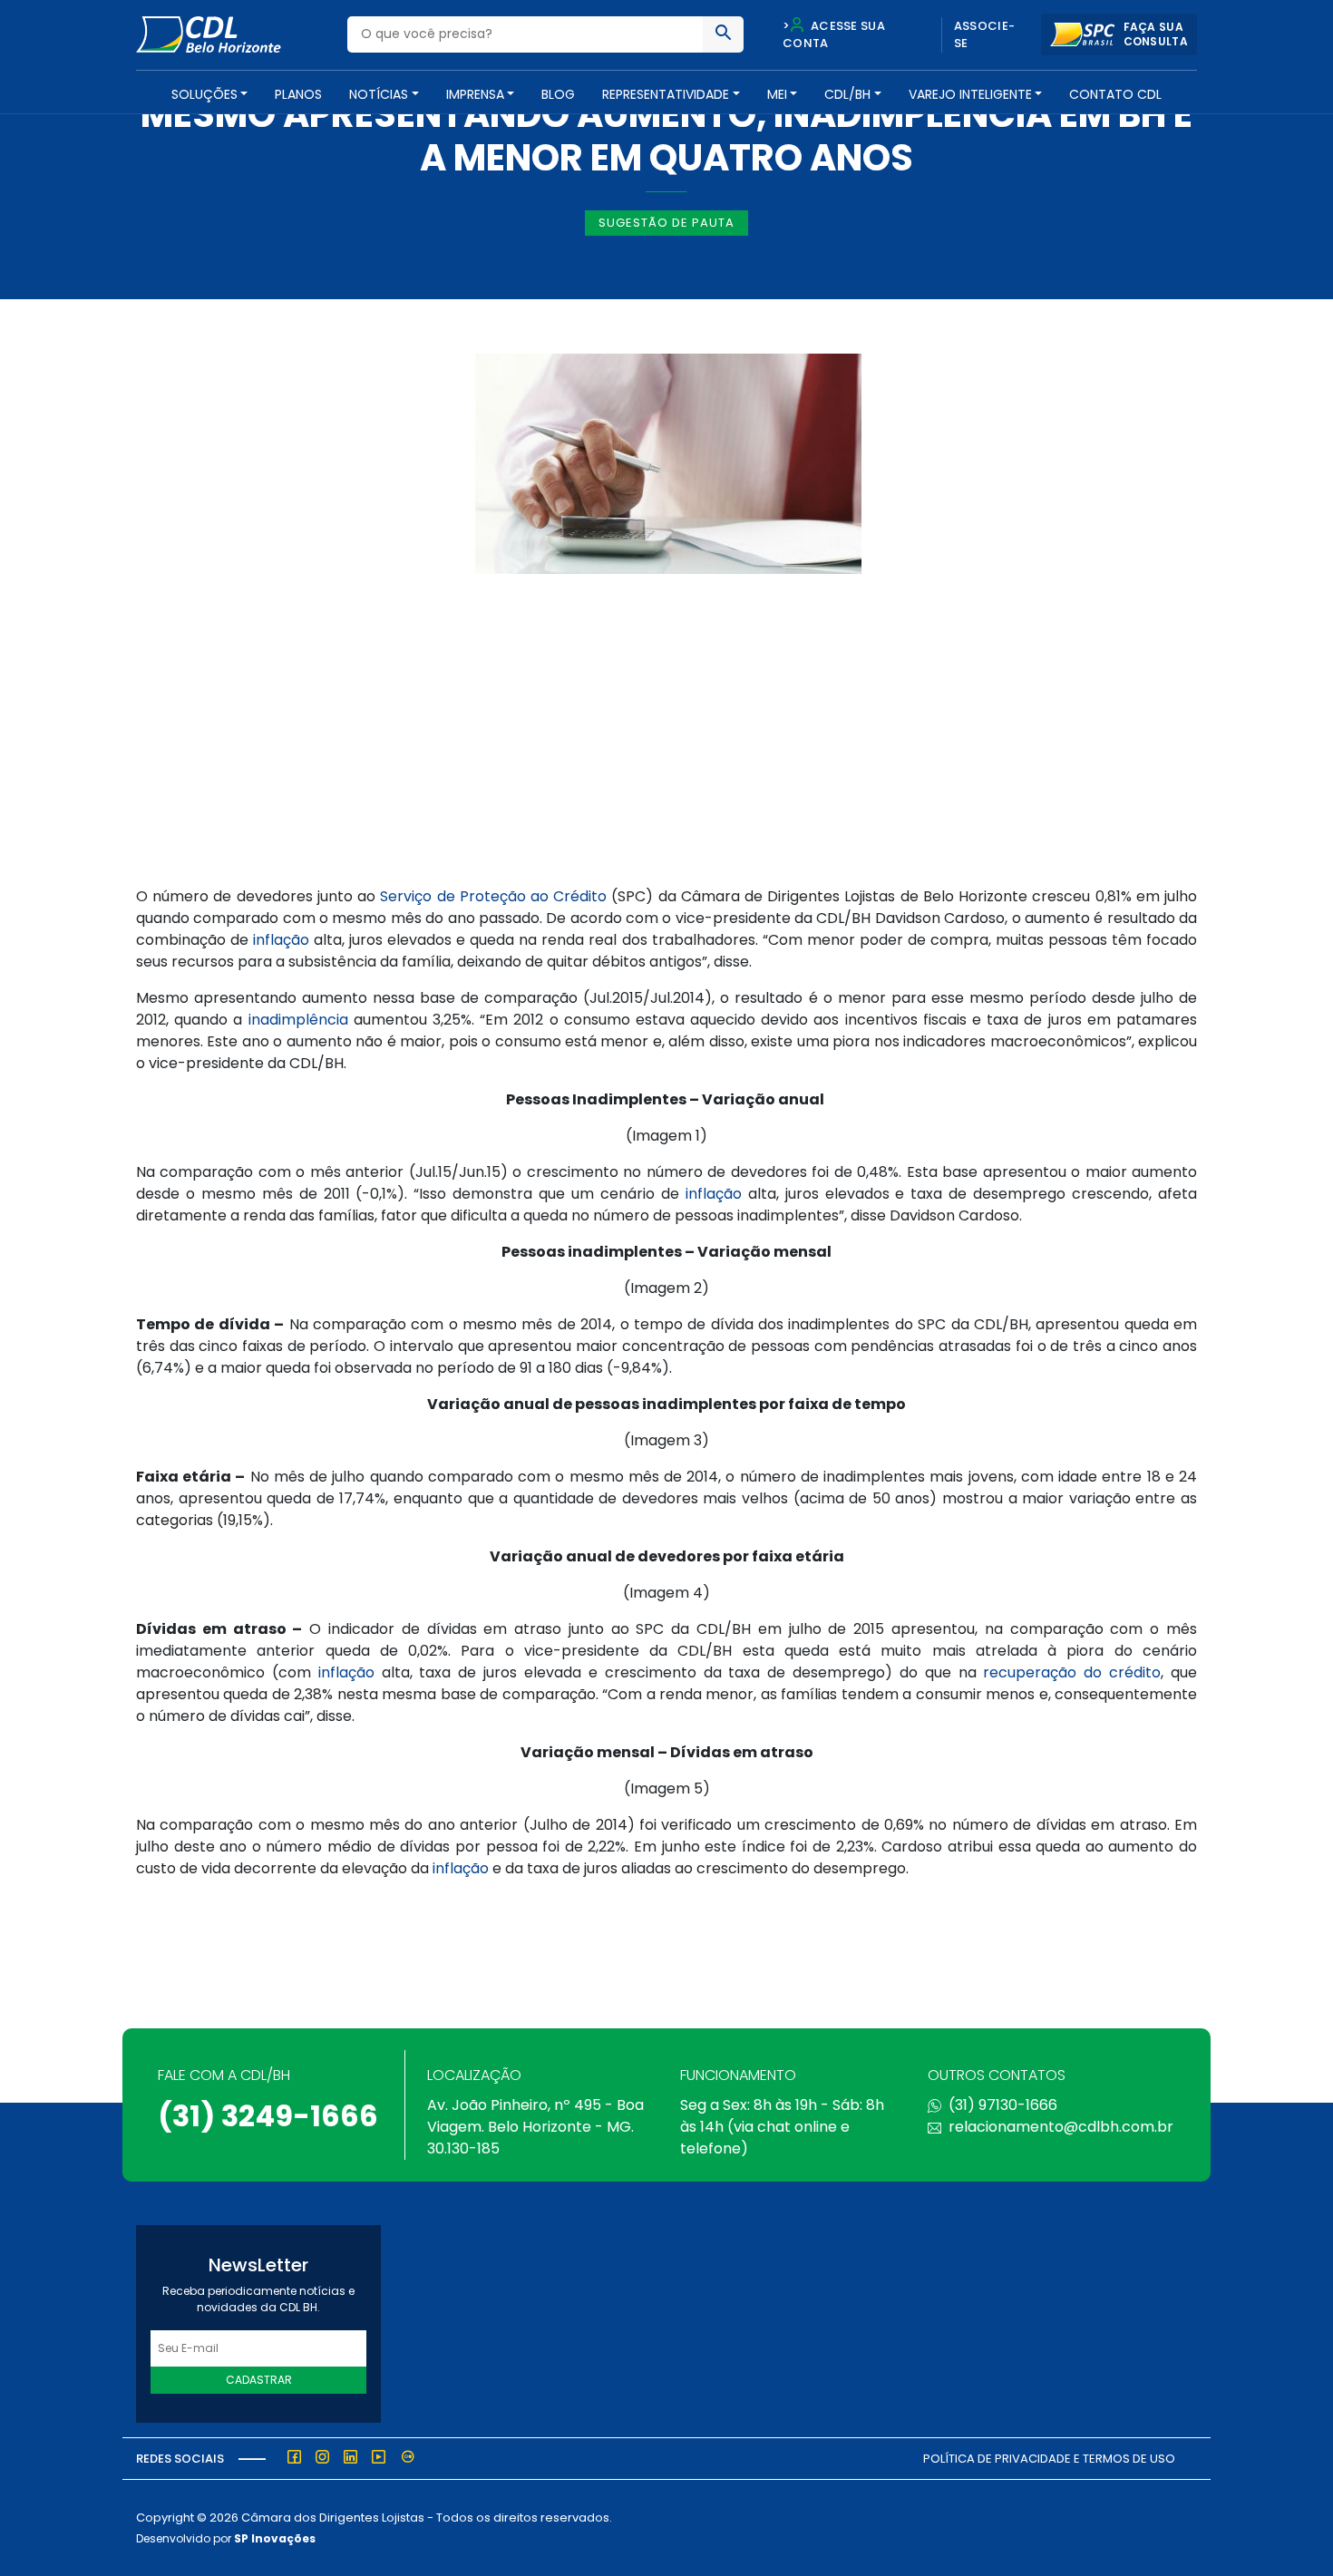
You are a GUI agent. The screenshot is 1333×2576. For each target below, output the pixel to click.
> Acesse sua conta (834, 35)
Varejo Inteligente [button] (970, 94)
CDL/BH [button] (847, 94)
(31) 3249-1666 (268, 2116)
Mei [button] (777, 94)
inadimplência (298, 1020)
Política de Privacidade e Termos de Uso (1049, 2459)
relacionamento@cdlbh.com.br (1061, 2127)
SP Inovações (275, 2538)
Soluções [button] (204, 94)
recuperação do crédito (1072, 1672)
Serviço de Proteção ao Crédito (493, 896)
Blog (558, 94)
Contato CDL (1115, 94)
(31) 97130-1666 (1003, 2105)
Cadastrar (259, 2380)
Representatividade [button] (666, 94)
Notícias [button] (379, 94)
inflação (281, 940)
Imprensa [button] (475, 94)
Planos (298, 94)
